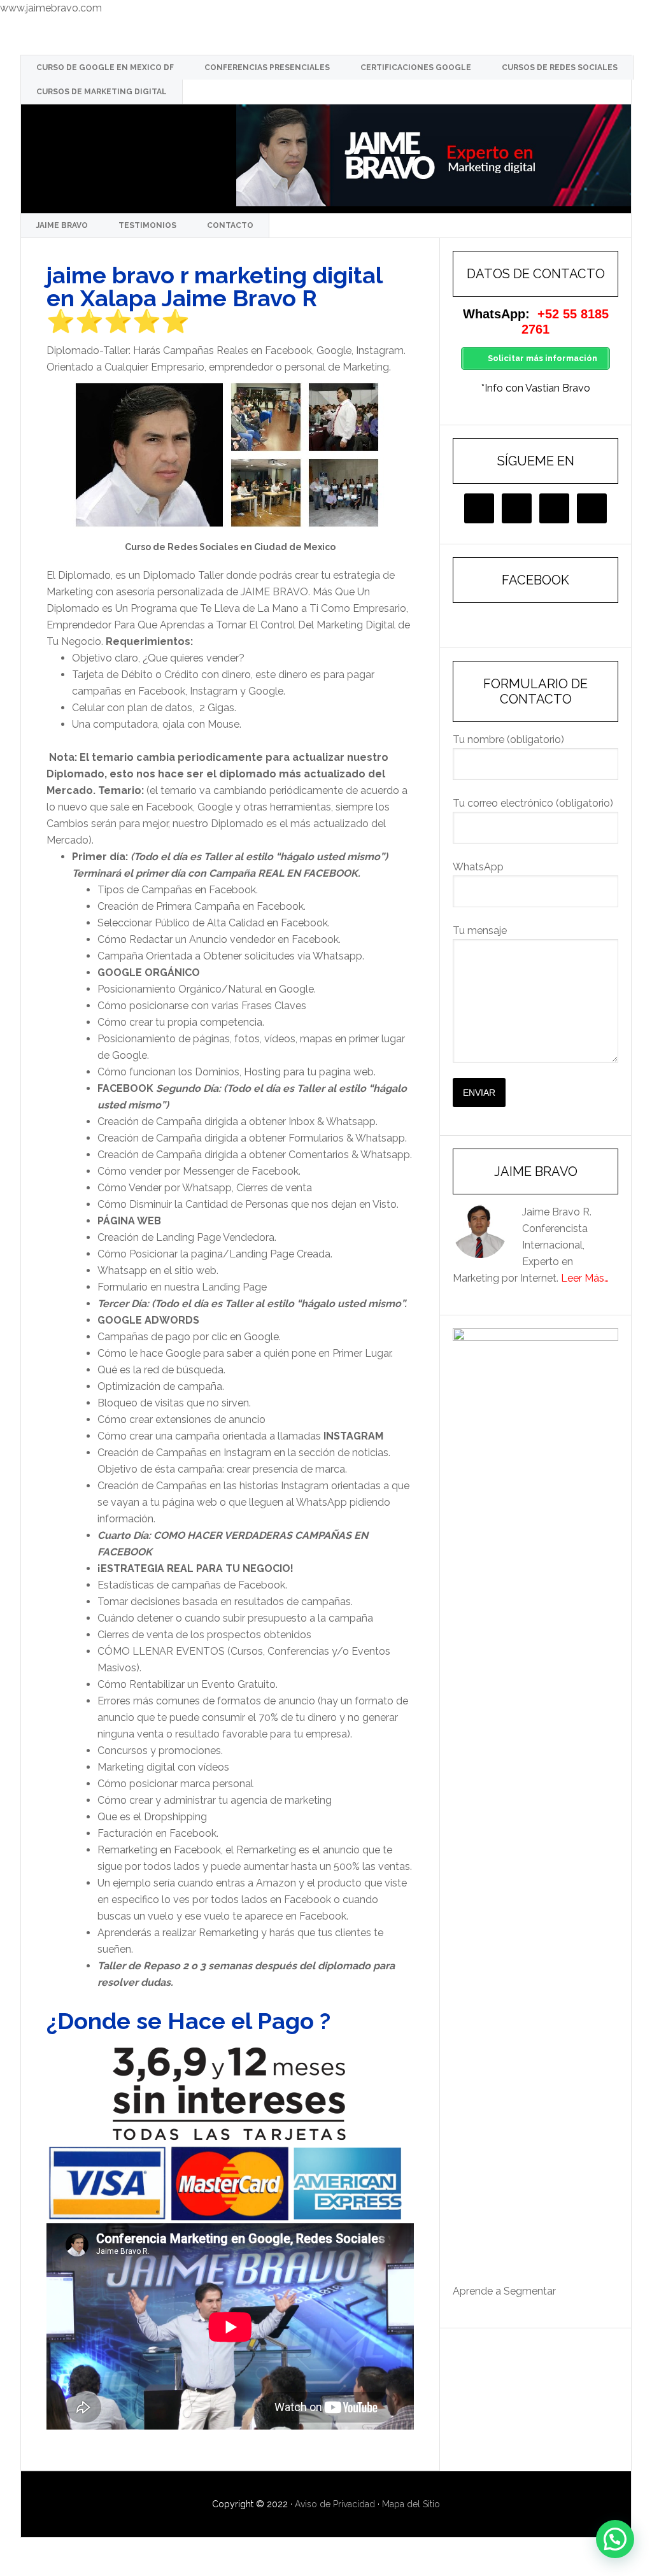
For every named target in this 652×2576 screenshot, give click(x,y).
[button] (615, 2539)
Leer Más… (585, 1278)
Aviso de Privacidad (335, 2504)
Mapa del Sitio (411, 2504)
